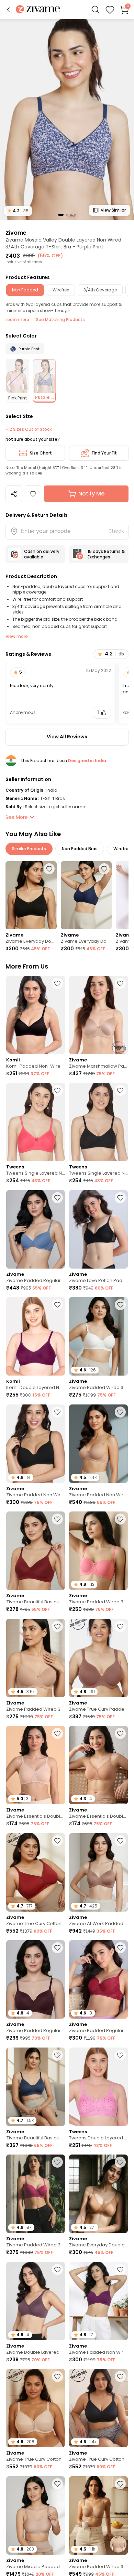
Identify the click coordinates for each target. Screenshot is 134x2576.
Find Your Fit (104, 453)
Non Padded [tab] (25, 290)
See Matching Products (60, 319)
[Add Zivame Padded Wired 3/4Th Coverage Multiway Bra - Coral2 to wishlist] (120, 1519)
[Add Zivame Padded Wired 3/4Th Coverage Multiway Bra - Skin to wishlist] (120, 2484)
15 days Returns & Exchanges (106, 554)
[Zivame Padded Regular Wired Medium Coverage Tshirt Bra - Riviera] (36, 1229)
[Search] (96, 10)
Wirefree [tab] (61, 290)
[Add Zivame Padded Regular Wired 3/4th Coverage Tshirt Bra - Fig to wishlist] (57, 1948)
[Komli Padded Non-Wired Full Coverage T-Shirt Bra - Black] (36, 1015)
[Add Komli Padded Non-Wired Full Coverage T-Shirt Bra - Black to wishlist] (57, 983)
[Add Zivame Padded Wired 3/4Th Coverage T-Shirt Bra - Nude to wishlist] (57, 1626)
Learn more (17, 319)
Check (116, 531)
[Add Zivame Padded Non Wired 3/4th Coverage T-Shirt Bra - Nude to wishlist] (120, 1412)
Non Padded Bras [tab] (80, 849)
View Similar (113, 210)
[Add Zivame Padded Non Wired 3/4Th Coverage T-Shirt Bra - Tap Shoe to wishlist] (57, 1412)
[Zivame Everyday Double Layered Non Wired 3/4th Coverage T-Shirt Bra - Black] (31, 895)
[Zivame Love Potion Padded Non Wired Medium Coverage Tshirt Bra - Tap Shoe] (98, 1229)
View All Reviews (67, 737)
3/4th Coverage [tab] (100, 290)
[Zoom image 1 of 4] (67, 119)
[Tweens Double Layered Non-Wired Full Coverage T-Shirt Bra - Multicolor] (98, 2087)
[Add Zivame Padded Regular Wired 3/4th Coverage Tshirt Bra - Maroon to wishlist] (120, 1948)
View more (17, 636)
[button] (8, 10)
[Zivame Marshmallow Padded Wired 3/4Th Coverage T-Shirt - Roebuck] (98, 1015)
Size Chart (41, 453)
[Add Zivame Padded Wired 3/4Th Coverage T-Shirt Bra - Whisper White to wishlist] (120, 1305)
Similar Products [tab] (29, 849)
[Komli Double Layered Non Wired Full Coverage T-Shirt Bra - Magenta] (36, 1336)
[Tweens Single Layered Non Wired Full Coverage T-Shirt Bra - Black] (98, 1122)
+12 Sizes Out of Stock (29, 429)
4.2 (18, 211)
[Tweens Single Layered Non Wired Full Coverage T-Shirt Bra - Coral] (36, 1122)
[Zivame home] (38, 10)
